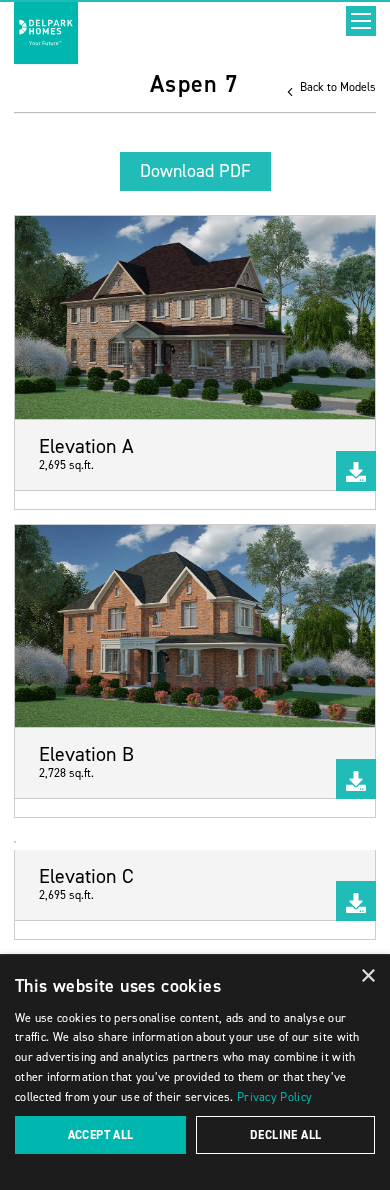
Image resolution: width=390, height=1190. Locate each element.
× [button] (367, 976)
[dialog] (195, 1072)
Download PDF (195, 171)
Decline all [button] (285, 1135)
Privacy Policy (274, 1097)
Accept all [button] (101, 1135)
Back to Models (336, 87)
